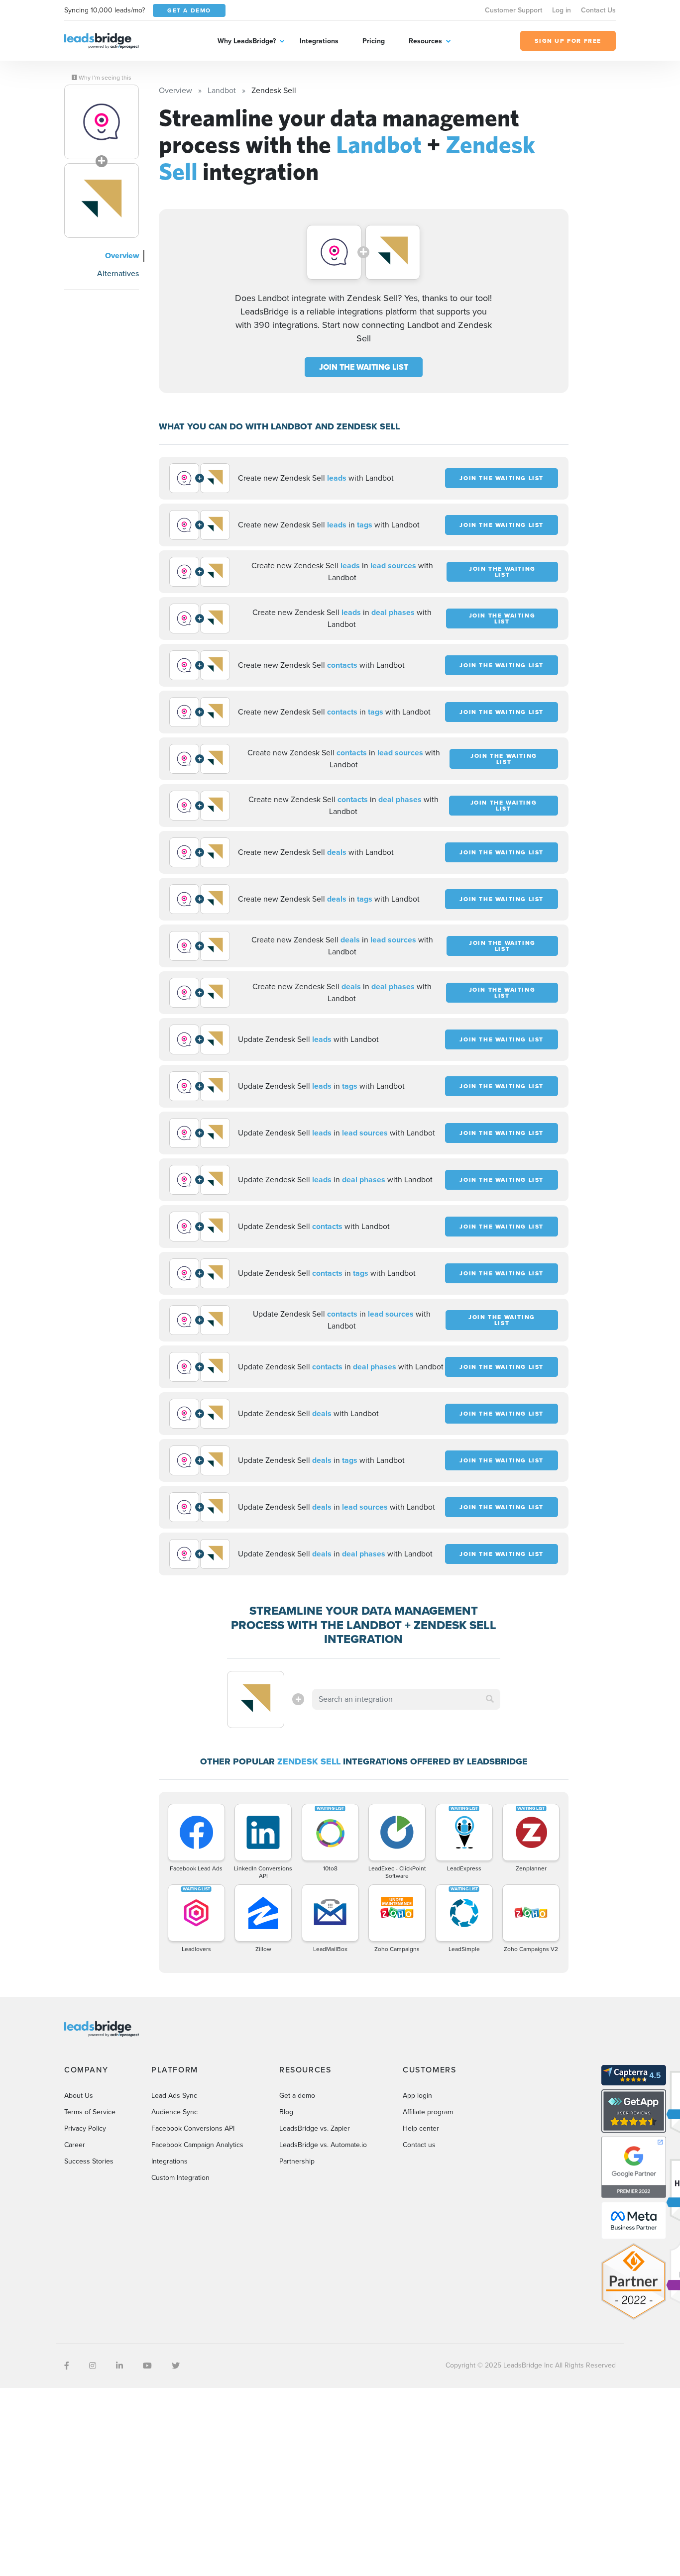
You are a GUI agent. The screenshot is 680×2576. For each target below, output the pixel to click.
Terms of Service (90, 2112)
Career (75, 2145)
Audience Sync (174, 2112)
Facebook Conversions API (193, 2128)
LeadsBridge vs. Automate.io (323, 2145)
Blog (286, 2112)
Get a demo (297, 2096)
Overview (122, 256)
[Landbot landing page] (102, 122)
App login (417, 2096)
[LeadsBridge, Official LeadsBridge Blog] (102, 40)
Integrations (319, 41)
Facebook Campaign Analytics (197, 2145)
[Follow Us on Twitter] (176, 2366)
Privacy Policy (85, 2128)
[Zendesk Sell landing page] (102, 201)
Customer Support (513, 10)
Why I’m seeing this (104, 78)
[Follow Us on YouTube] (147, 2366)
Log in (562, 10)
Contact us (419, 2145)
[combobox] (406, 1699)
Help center (421, 2128)
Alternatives (118, 273)
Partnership (297, 2161)
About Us (79, 2096)
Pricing (374, 41)
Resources (425, 41)
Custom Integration (180, 2178)
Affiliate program (428, 2112)
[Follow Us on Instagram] (93, 2366)
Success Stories (89, 2161)
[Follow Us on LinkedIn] (119, 2366)
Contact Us (598, 10)
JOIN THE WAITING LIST (364, 367)
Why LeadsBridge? (247, 41)
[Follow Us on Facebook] (67, 2366)
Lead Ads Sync (174, 2096)
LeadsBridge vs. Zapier (315, 2128)
